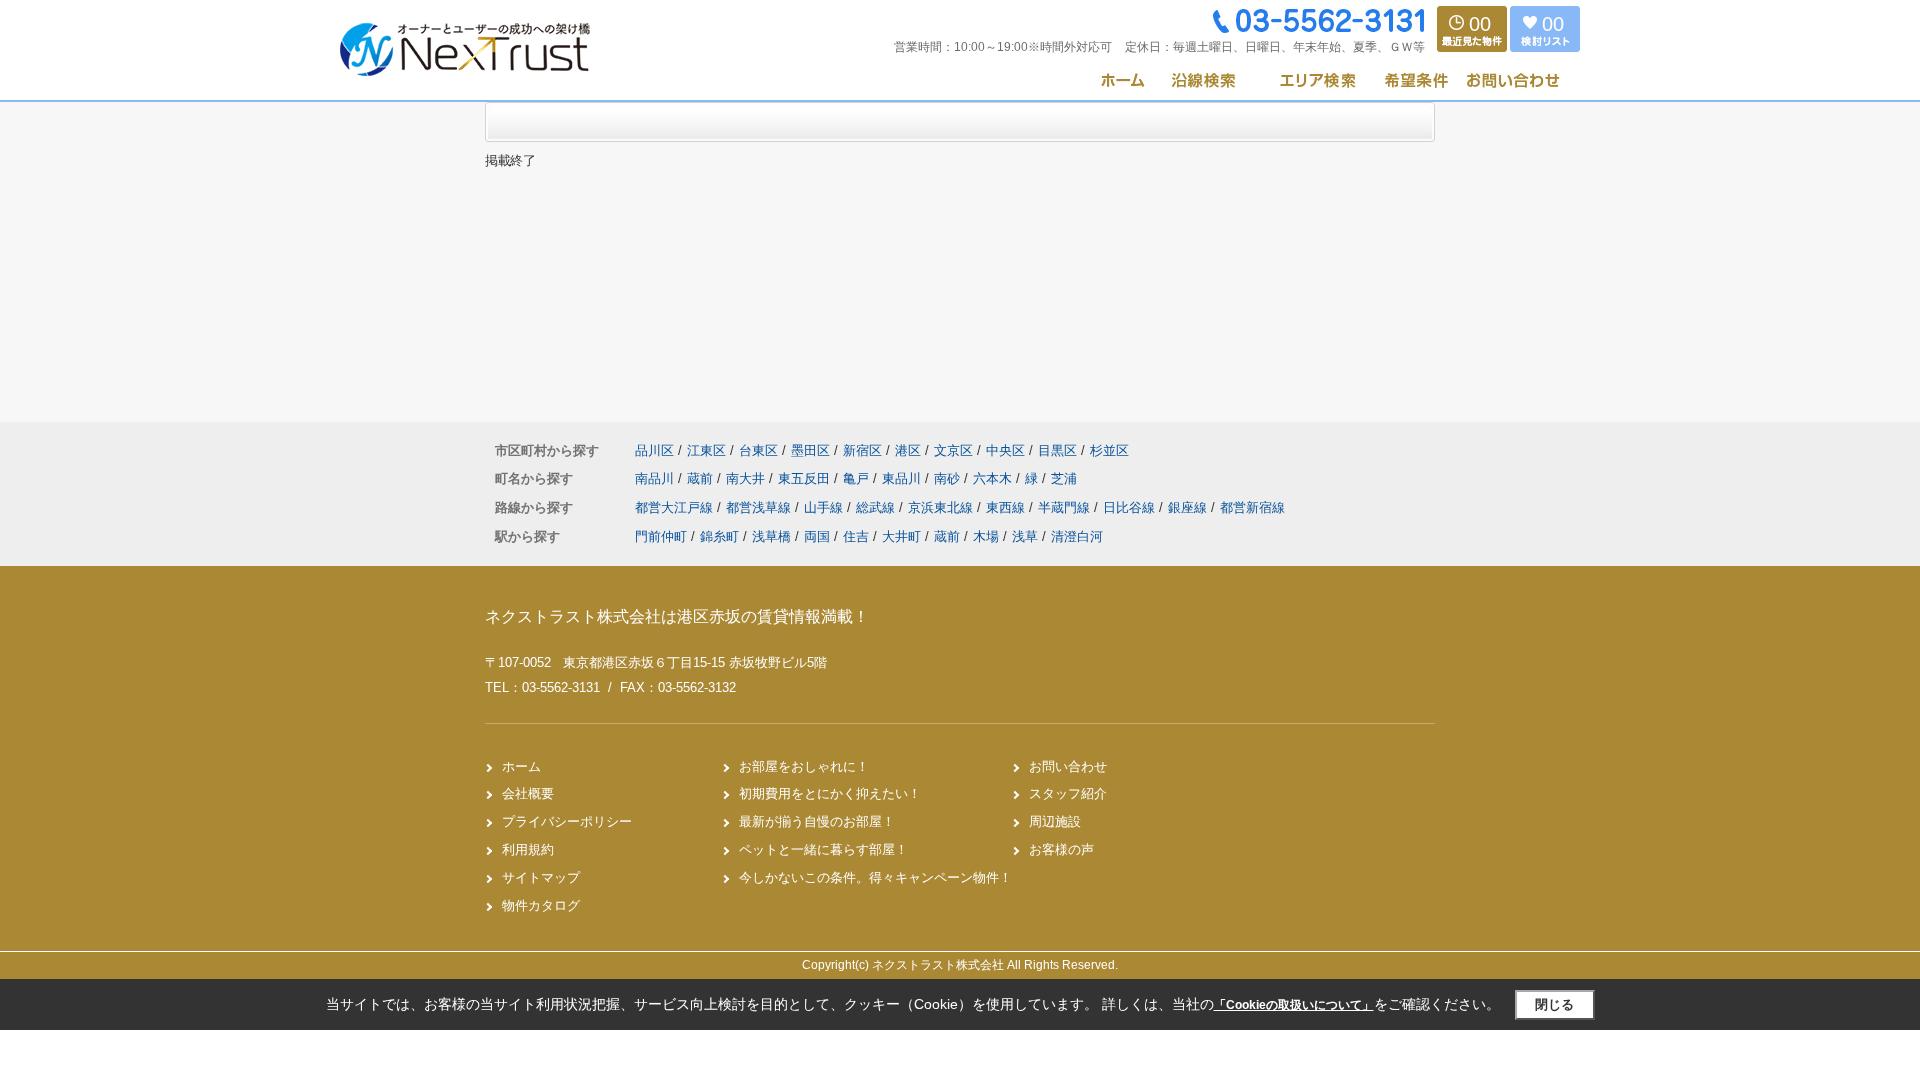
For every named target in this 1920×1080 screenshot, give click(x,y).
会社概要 (528, 793)
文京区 (953, 450)
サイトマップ (541, 877)
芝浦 (1064, 478)
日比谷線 (1131, 507)
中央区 (1005, 450)
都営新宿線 (1252, 507)
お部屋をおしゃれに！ (804, 766)
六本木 (994, 478)
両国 (817, 536)
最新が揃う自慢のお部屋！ (817, 821)
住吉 (856, 536)
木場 (986, 536)
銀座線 (1189, 507)
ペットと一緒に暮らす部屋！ (823, 849)
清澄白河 (1077, 536)
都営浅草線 (760, 507)
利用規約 (528, 849)
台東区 (758, 450)
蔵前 (702, 478)
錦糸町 (719, 536)
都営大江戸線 (676, 507)
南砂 (949, 478)
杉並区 (1109, 450)
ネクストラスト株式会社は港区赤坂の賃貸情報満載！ (677, 616)
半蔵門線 (1066, 507)
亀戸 (858, 478)
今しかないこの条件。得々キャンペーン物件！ (875, 877)
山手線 (825, 507)
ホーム (521, 766)
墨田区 (810, 450)
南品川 (656, 478)
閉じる (1554, 1004)
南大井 (747, 478)
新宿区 (862, 450)
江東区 (706, 450)
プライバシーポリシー (567, 821)
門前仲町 (661, 536)
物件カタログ (541, 905)
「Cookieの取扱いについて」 (1294, 1005)
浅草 (1025, 536)
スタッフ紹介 (1068, 793)
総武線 (877, 507)
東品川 (903, 478)
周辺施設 (1055, 821)
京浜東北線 (942, 507)
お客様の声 (1061, 849)
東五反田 (806, 478)
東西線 (1007, 507)
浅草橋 (771, 536)
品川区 (654, 450)
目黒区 (1057, 450)
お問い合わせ (1068, 766)
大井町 (901, 536)
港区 (908, 450)
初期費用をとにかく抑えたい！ (830, 793)
